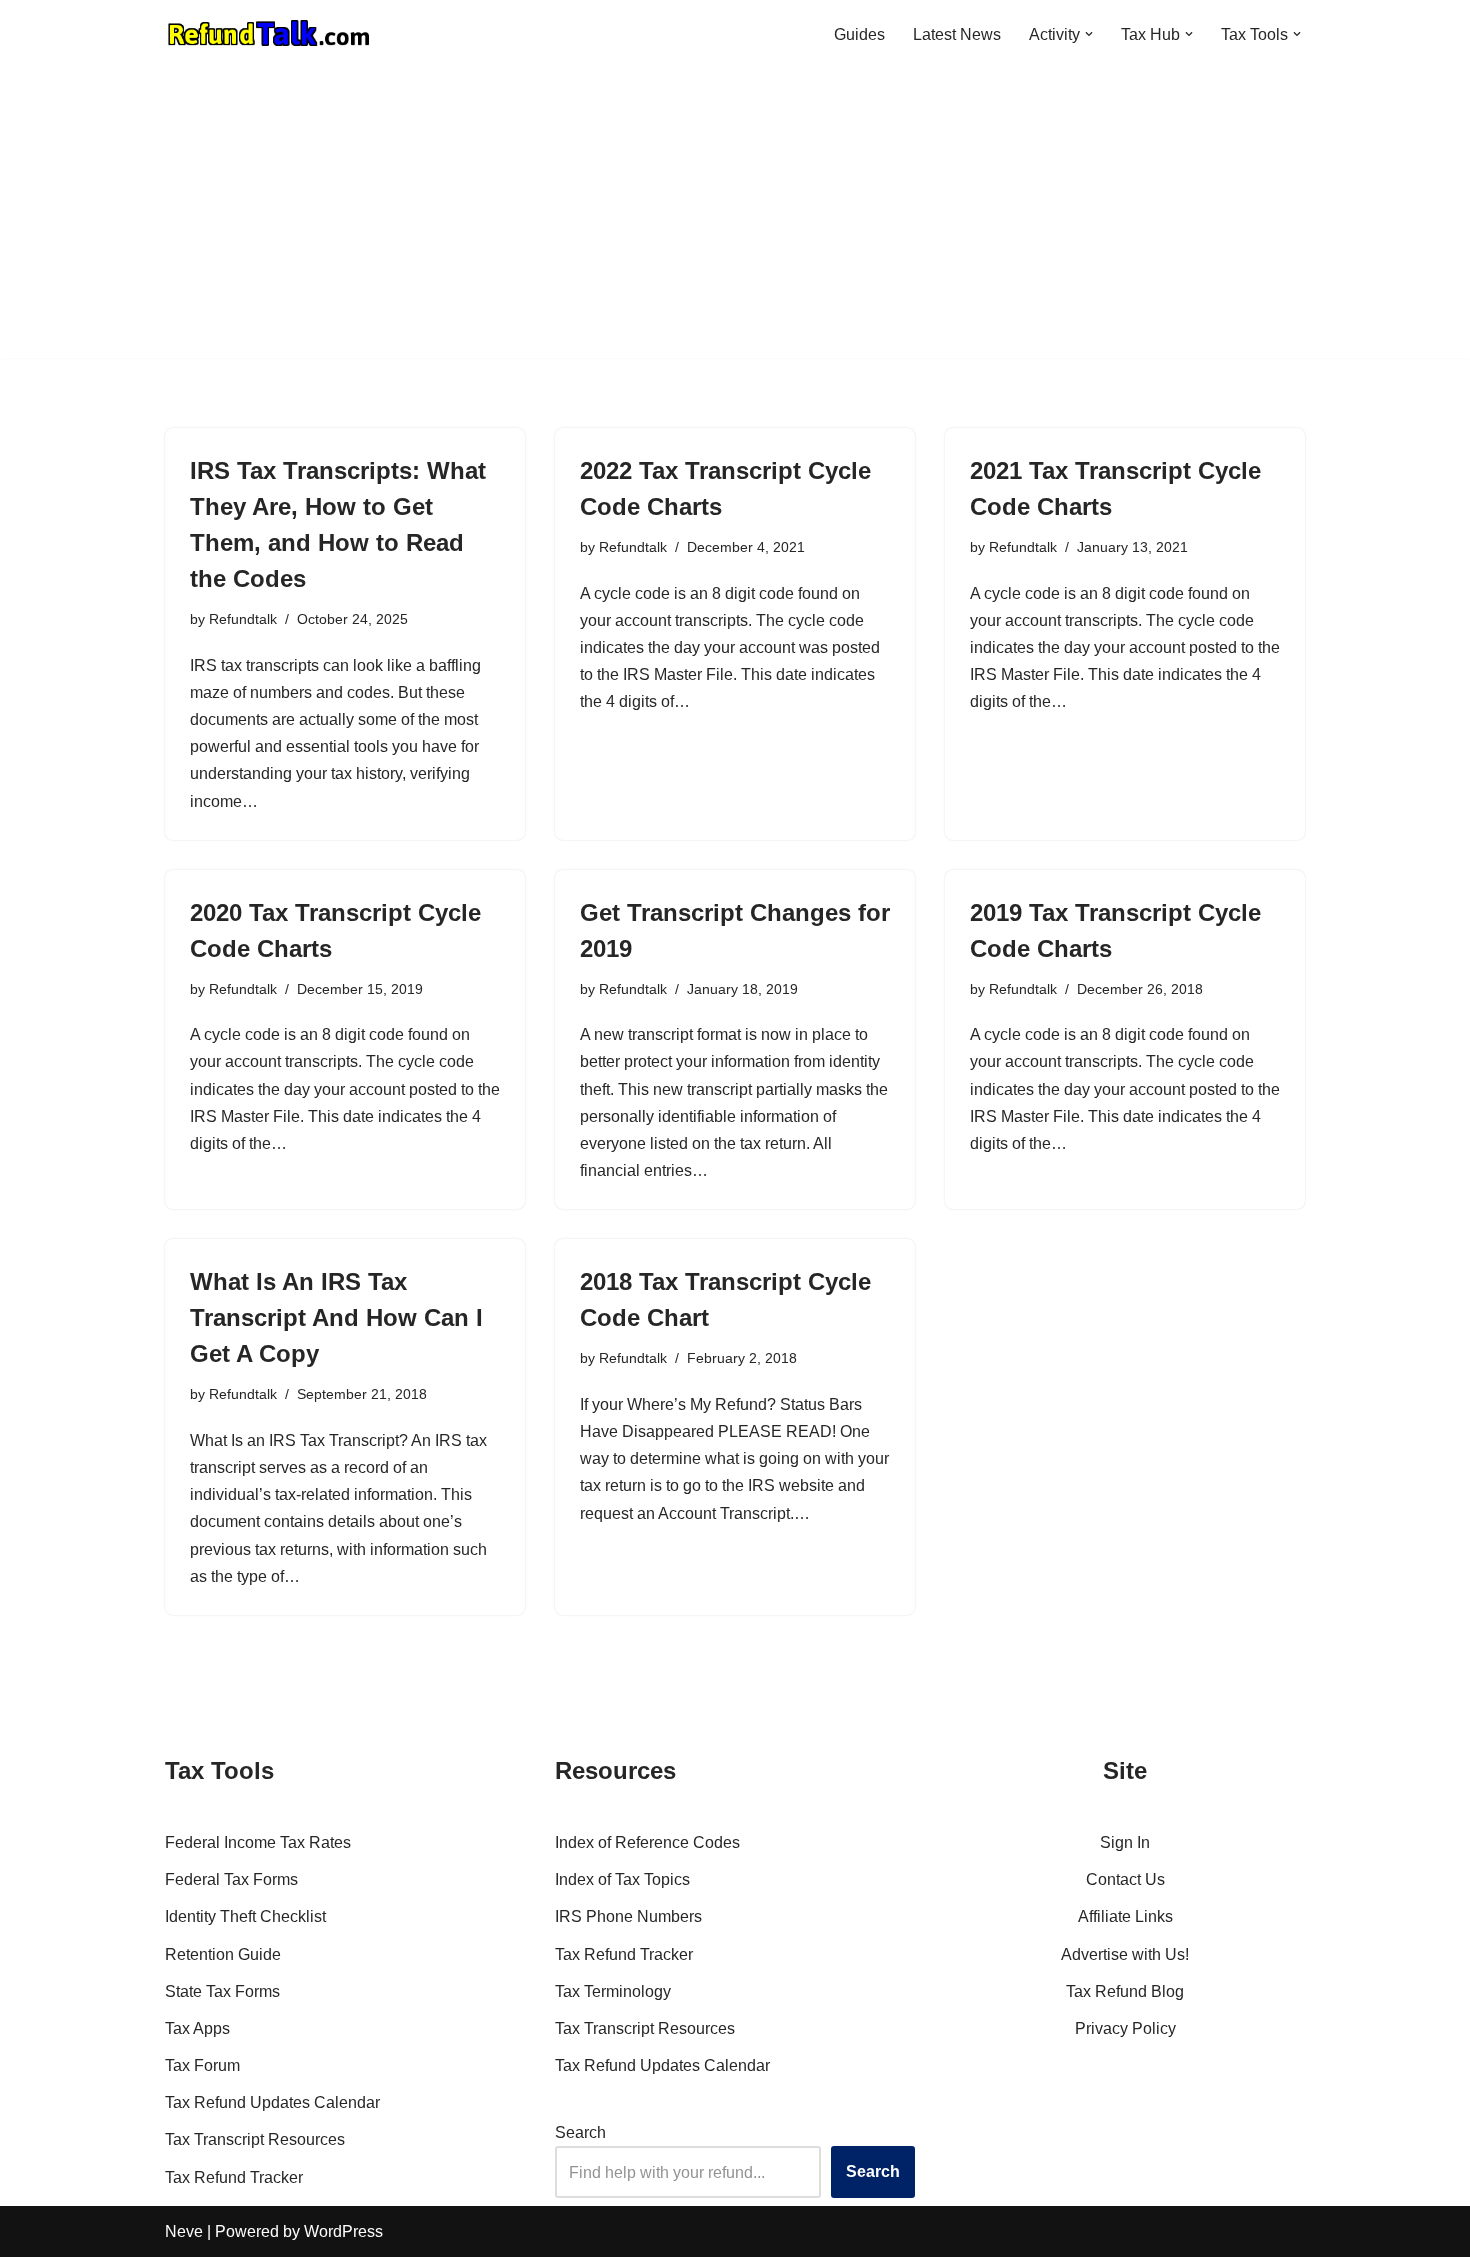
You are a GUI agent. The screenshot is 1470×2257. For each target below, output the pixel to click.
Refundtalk (243, 619)
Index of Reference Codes (647, 1842)
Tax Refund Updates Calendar (272, 2102)
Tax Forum (202, 2065)
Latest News (957, 34)
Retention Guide (223, 1954)
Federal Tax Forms (231, 1879)
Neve (184, 2231)
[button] (1089, 34)
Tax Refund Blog (1125, 1991)
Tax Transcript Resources (255, 2139)
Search (580, 2132)
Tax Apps (197, 2028)
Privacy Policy (1125, 2028)
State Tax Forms (222, 1991)
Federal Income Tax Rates (258, 1842)
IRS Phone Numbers (628, 1916)
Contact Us (1125, 1879)
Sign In (1125, 1842)
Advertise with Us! (1125, 1954)
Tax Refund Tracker (234, 2177)
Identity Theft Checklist (245, 1916)
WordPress (343, 2231)
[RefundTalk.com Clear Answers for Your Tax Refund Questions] (269, 34)
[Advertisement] (735, 218)
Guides (859, 34)
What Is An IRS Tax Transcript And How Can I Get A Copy (336, 1317)
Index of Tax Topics (622, 1879)
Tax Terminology (613, 1991)
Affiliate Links (1125, 1916)
